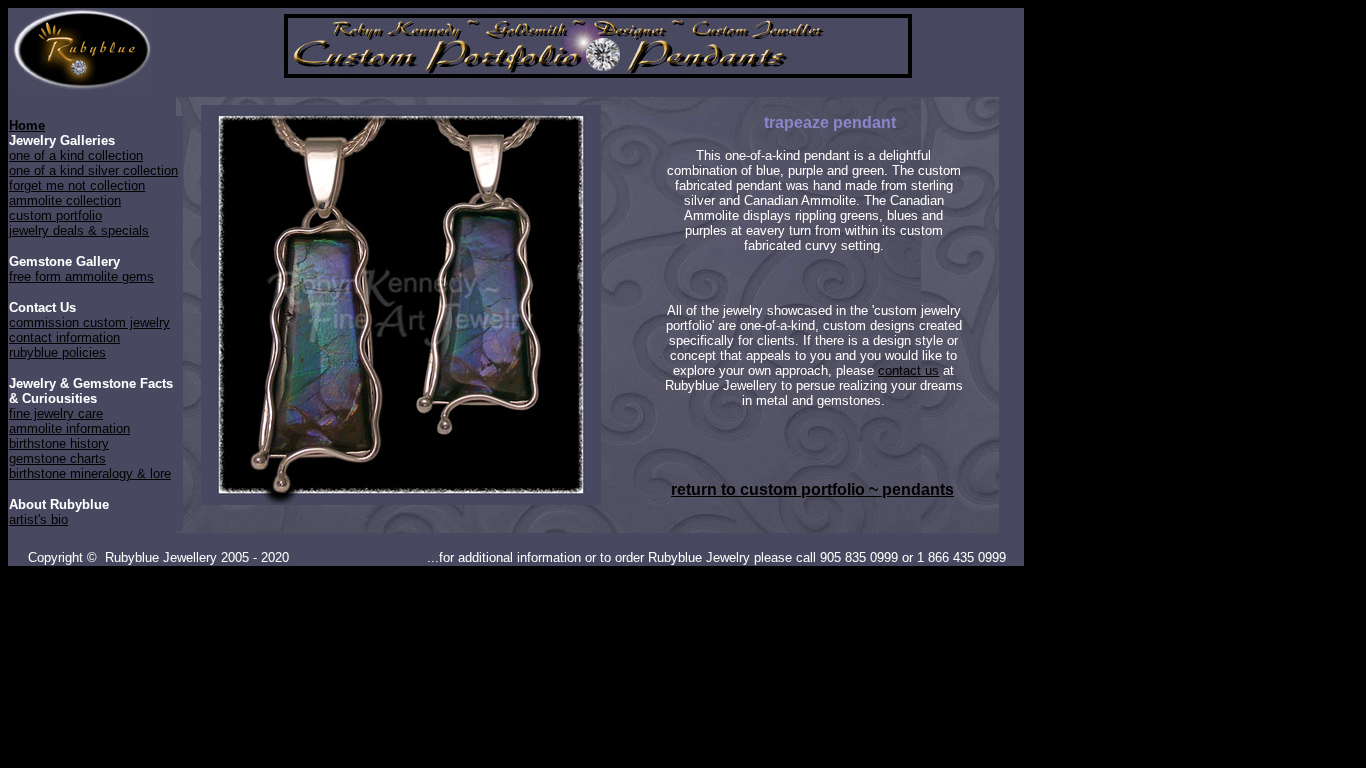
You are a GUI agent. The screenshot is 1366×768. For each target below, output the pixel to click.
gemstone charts (57, 458)
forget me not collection (77, 185)
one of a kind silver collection (93, 170)
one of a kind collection (76, 155)
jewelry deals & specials (79, 230)
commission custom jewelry (89, 322)
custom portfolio (55, 215)
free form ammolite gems (81, 276)
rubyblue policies (57, 352)
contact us (908, 370)
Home (27, 125)
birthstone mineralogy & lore (90, 473)
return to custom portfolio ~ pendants (812, 489)
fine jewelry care (56, 413)
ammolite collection (65, 200)
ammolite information (69, 428)
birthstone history (59, 443)
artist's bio (38, 519)
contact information (64, 337)
